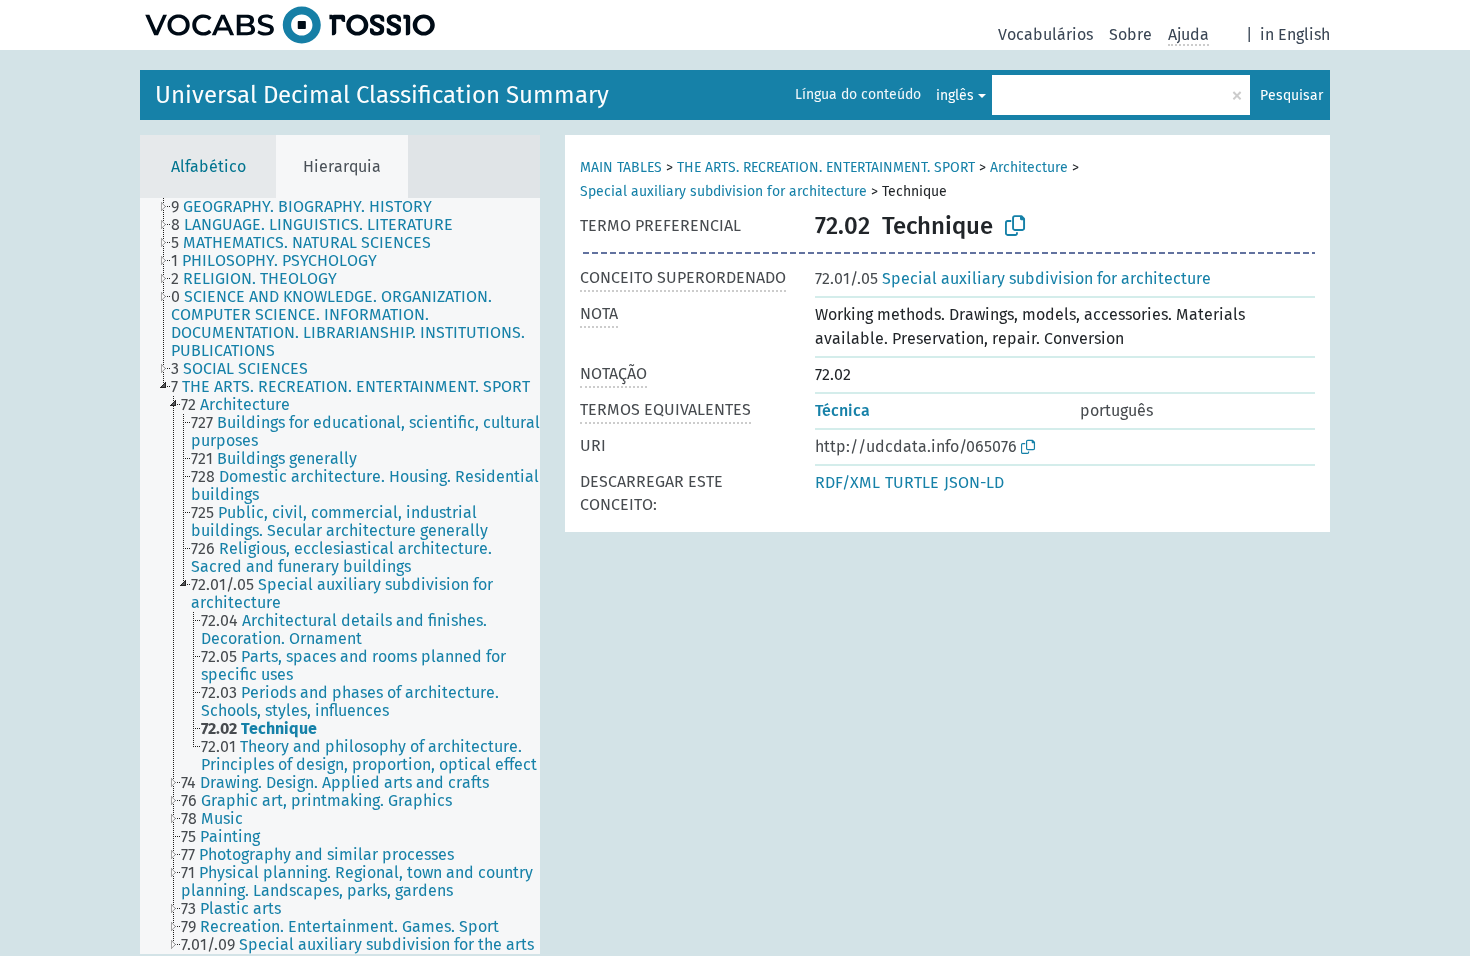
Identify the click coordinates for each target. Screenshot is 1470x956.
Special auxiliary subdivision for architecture (723, 191)
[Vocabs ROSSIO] (290, 25)
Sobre (1130, 34)
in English (1295, 34)
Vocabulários (1045, 34)
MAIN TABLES (621, 167)
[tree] (340, 576)
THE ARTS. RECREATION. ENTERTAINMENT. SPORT (826, 167)
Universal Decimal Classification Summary (382, 95)
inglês (955, 95)
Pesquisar (1291, 95)
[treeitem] (310, 207)
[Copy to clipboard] (1015, 226)
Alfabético (208, 166)
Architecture (1029, 167)
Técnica (842, 410)
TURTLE (912, 482)
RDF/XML (847, 482)
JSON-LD (974, 482)
